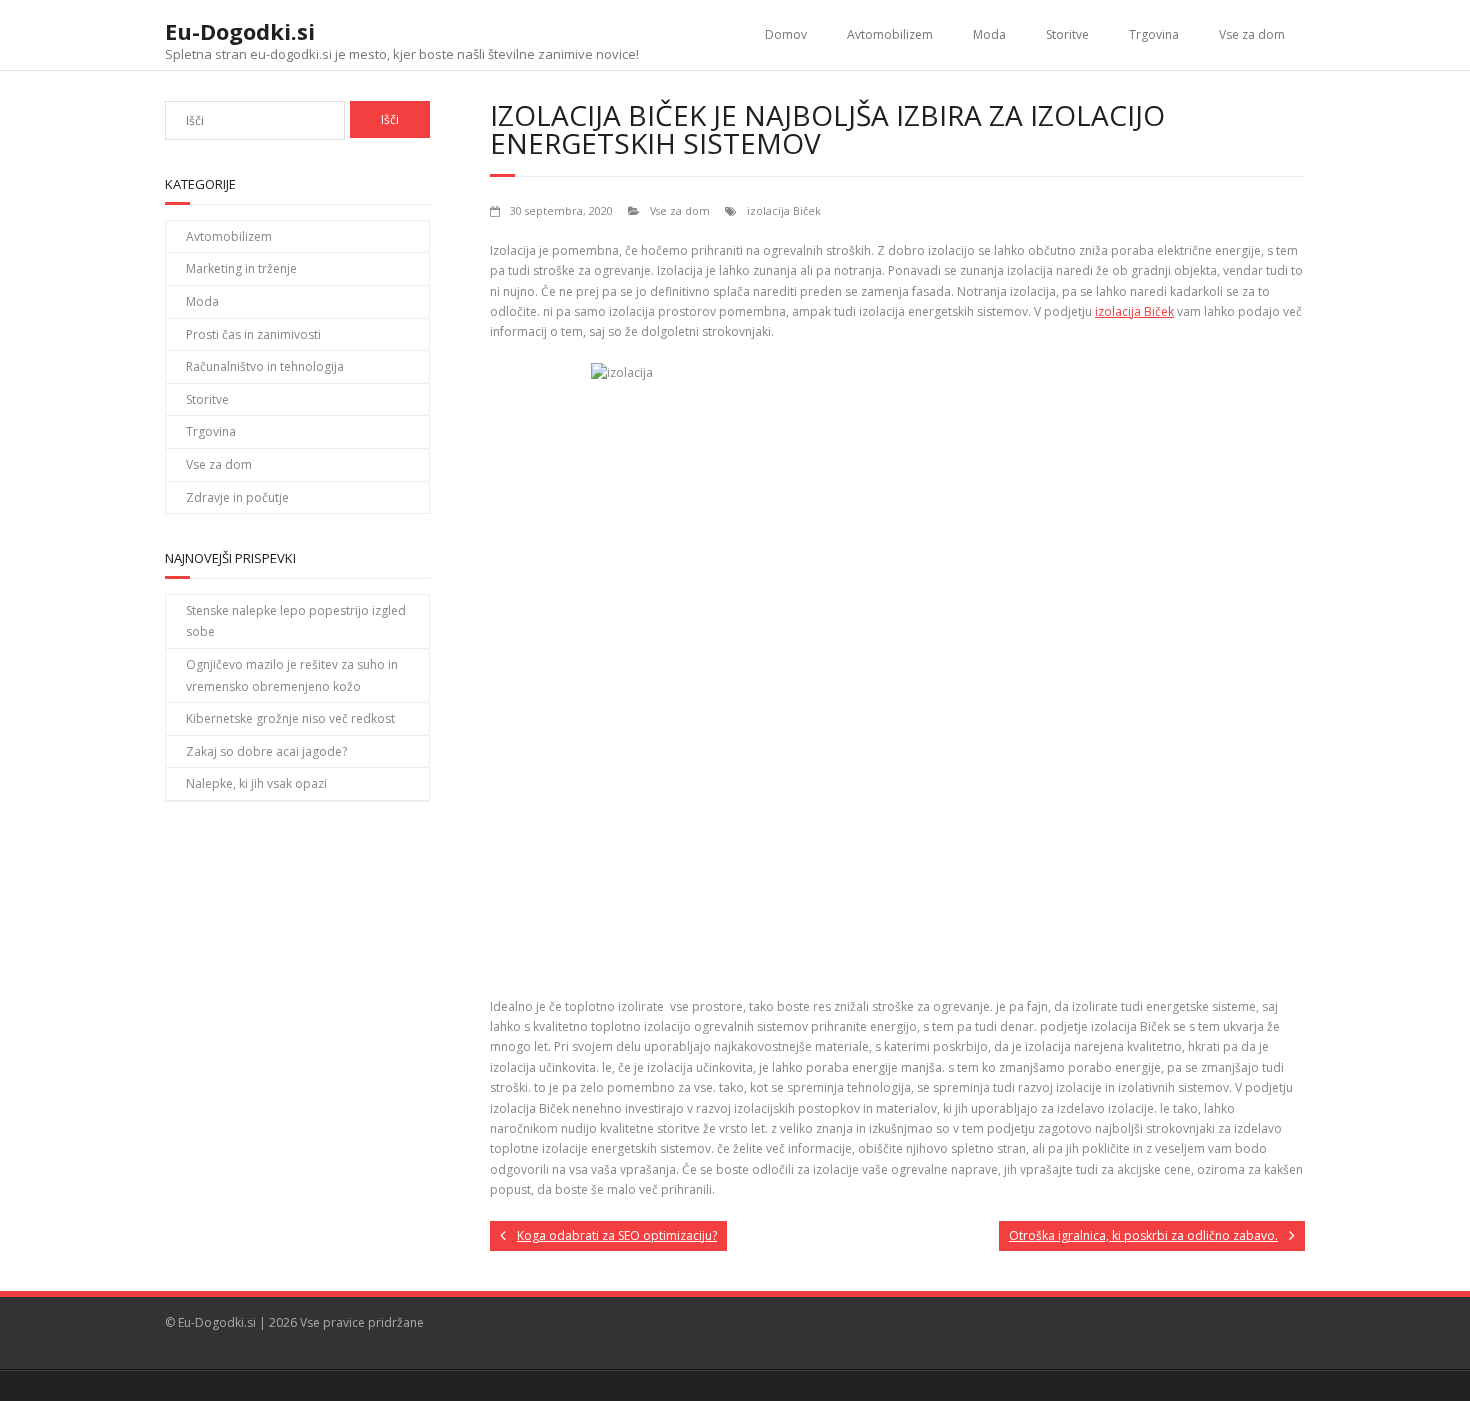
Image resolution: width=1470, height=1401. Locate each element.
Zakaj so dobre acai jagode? (266, 751)
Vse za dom (1252, 34)
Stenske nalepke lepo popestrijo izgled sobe (296, 621)
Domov (786, 34)
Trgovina (1154, 34)
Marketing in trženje (241, 268)
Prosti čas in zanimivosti (253, 334)
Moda (989, 34)
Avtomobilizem (890, 34)
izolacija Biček (784, 210)
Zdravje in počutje (237, 497)
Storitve (1067, 34)
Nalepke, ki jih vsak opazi (256, 783)
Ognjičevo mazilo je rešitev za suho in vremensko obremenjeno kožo (292, 675)
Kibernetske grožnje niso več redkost (290, 718)
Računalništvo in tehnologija (265, 366)
